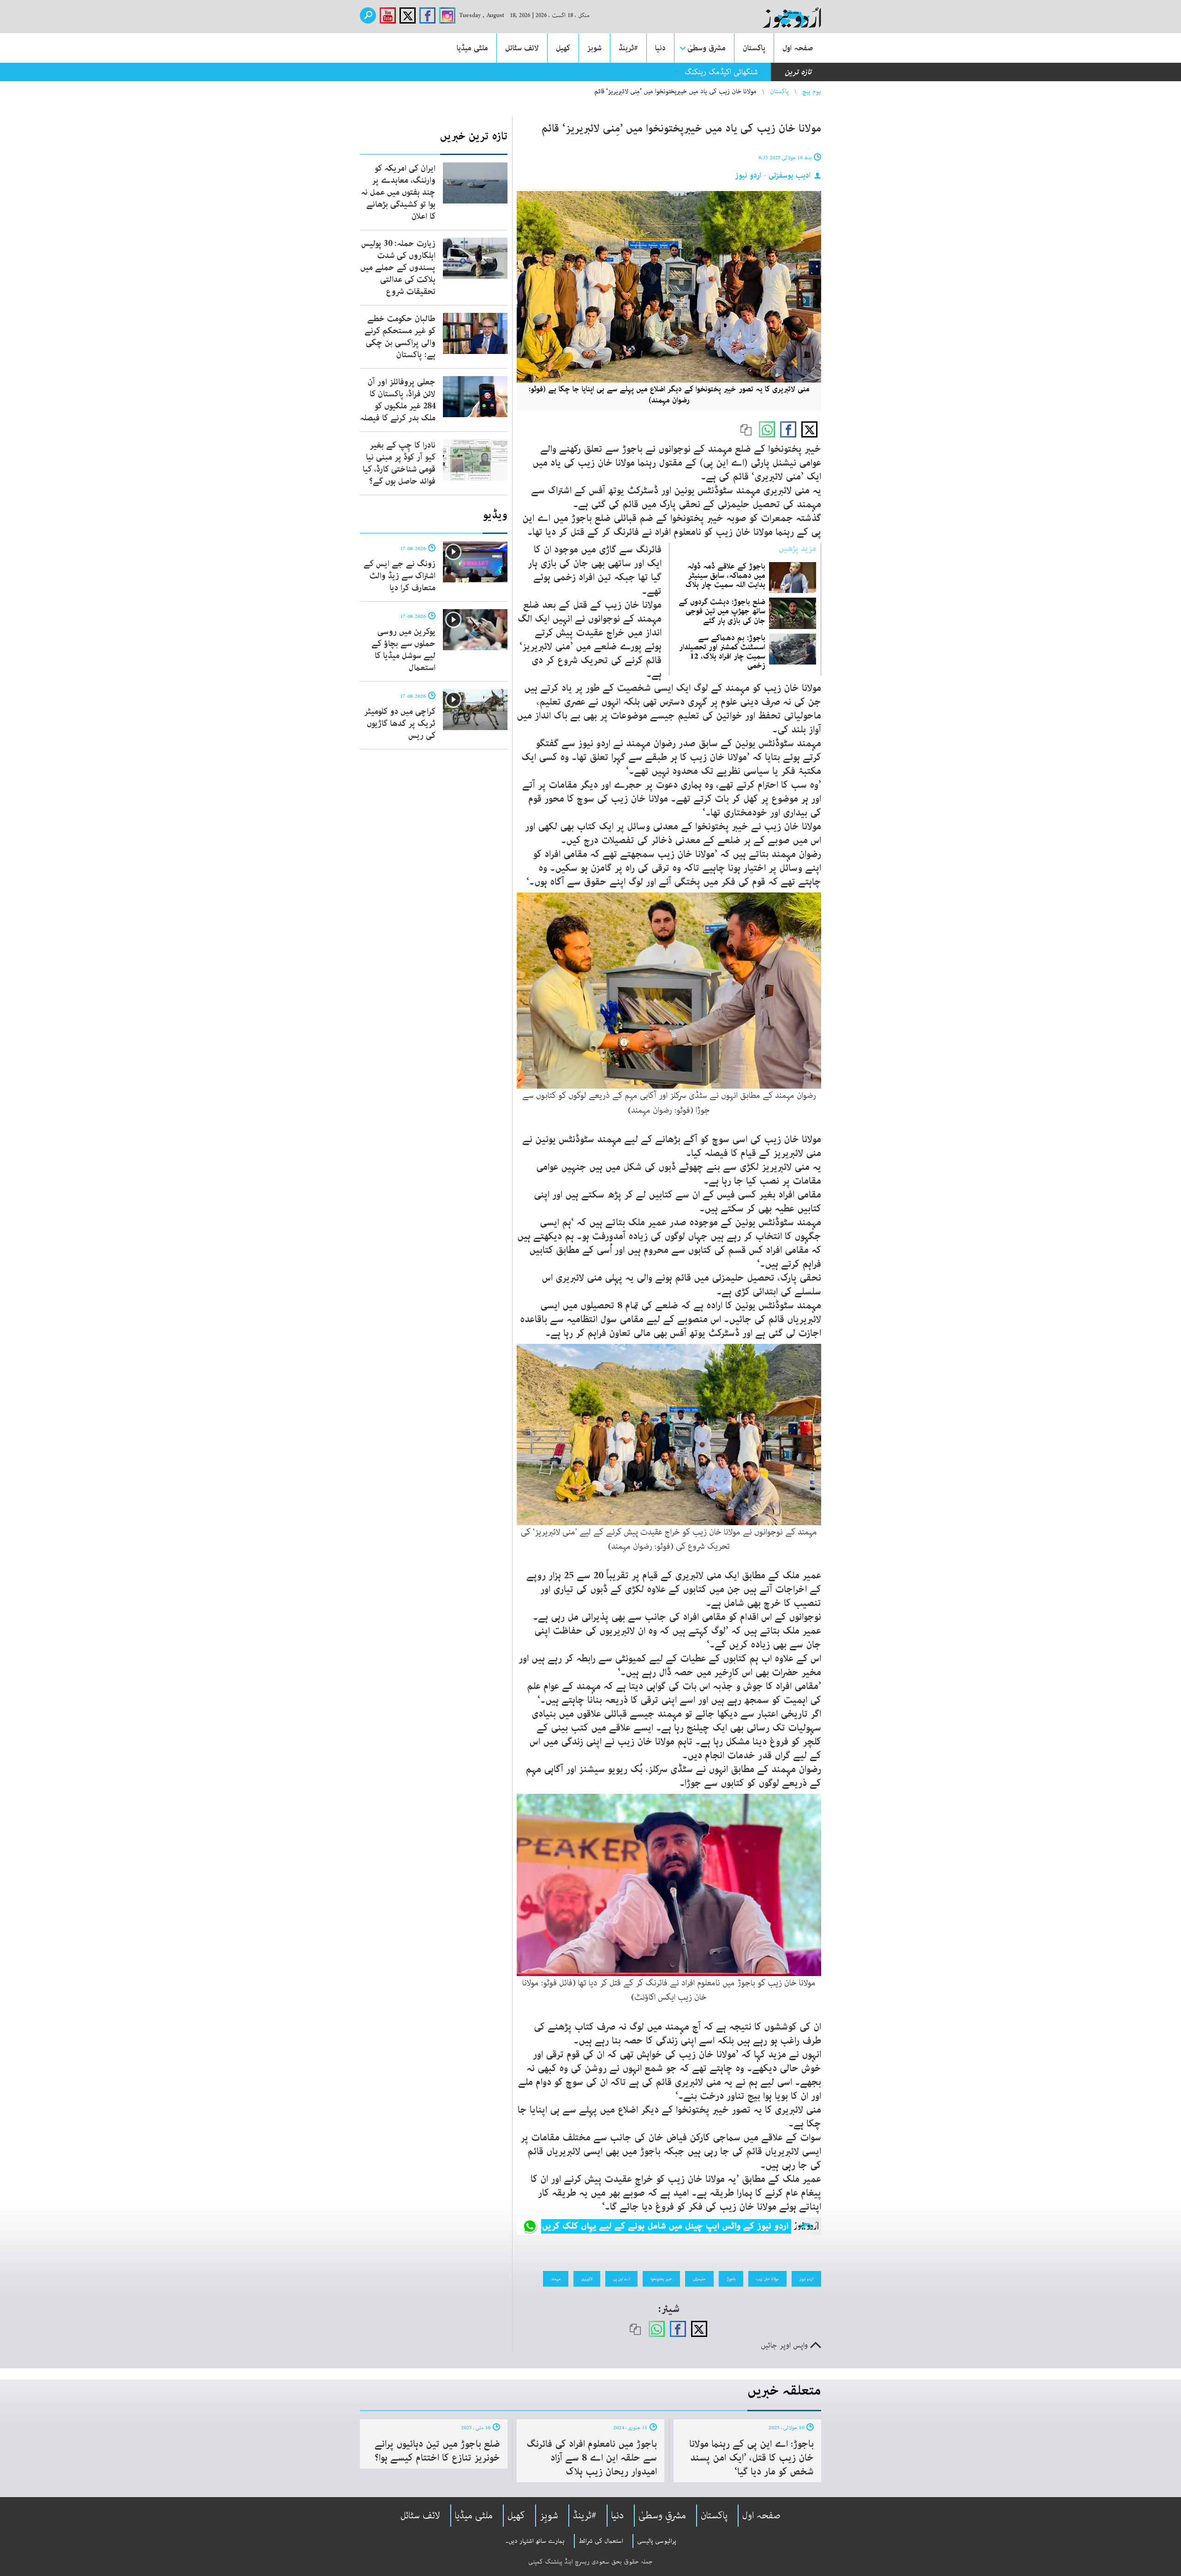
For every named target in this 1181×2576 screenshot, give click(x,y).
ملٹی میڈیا (472, 48)
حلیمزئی (699, 2279)
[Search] (368, 15)
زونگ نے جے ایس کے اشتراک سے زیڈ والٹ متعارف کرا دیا (400, 576)
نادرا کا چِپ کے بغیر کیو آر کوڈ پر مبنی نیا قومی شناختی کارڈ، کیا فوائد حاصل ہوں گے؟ (399, 463)
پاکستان (754, 48)
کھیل (563, 48)
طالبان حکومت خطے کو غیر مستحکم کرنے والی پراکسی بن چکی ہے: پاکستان (400, 337)
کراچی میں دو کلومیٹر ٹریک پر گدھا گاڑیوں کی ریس (400, 724)
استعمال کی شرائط (601, 2541)
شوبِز (549, 2516)
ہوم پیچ (812, 91)
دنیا (660, 48)
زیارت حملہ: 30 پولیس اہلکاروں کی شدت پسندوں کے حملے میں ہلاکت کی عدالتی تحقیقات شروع (398, 268)
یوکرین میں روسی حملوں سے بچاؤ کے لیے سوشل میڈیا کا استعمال (403, 650)
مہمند (556, 2279)
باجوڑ (731, 2279)
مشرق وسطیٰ (707, 48)
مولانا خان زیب (767, 2279)
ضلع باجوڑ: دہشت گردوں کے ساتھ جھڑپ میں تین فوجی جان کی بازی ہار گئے (722, 611)
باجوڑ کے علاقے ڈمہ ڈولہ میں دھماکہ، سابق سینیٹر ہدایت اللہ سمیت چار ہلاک (725, 575)
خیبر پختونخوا (661, 2279)
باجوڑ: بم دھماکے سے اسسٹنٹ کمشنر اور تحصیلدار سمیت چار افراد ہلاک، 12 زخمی (722, 652)
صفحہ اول (798, 48)
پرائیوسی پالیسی (657, 2541)
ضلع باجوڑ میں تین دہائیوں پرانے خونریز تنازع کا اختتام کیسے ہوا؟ (437, 2451)
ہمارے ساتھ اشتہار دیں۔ (535, 2541)
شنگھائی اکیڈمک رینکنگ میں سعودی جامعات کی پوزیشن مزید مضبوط (653, 72)
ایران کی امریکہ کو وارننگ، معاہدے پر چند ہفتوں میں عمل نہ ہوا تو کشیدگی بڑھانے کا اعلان (398, 192)
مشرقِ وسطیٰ (662, 2516)
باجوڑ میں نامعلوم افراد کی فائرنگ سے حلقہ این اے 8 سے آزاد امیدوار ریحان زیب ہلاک (592, 2458)
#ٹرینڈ (628, 48)
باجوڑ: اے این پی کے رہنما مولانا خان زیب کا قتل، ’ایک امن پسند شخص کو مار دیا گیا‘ (752, 2458)
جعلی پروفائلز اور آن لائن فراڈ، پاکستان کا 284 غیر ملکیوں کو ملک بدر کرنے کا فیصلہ (398, 400)
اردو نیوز (806, 2279)
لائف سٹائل (522, 48)
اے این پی (621, 2279)
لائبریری (587, 2279)
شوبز (594, 48)
